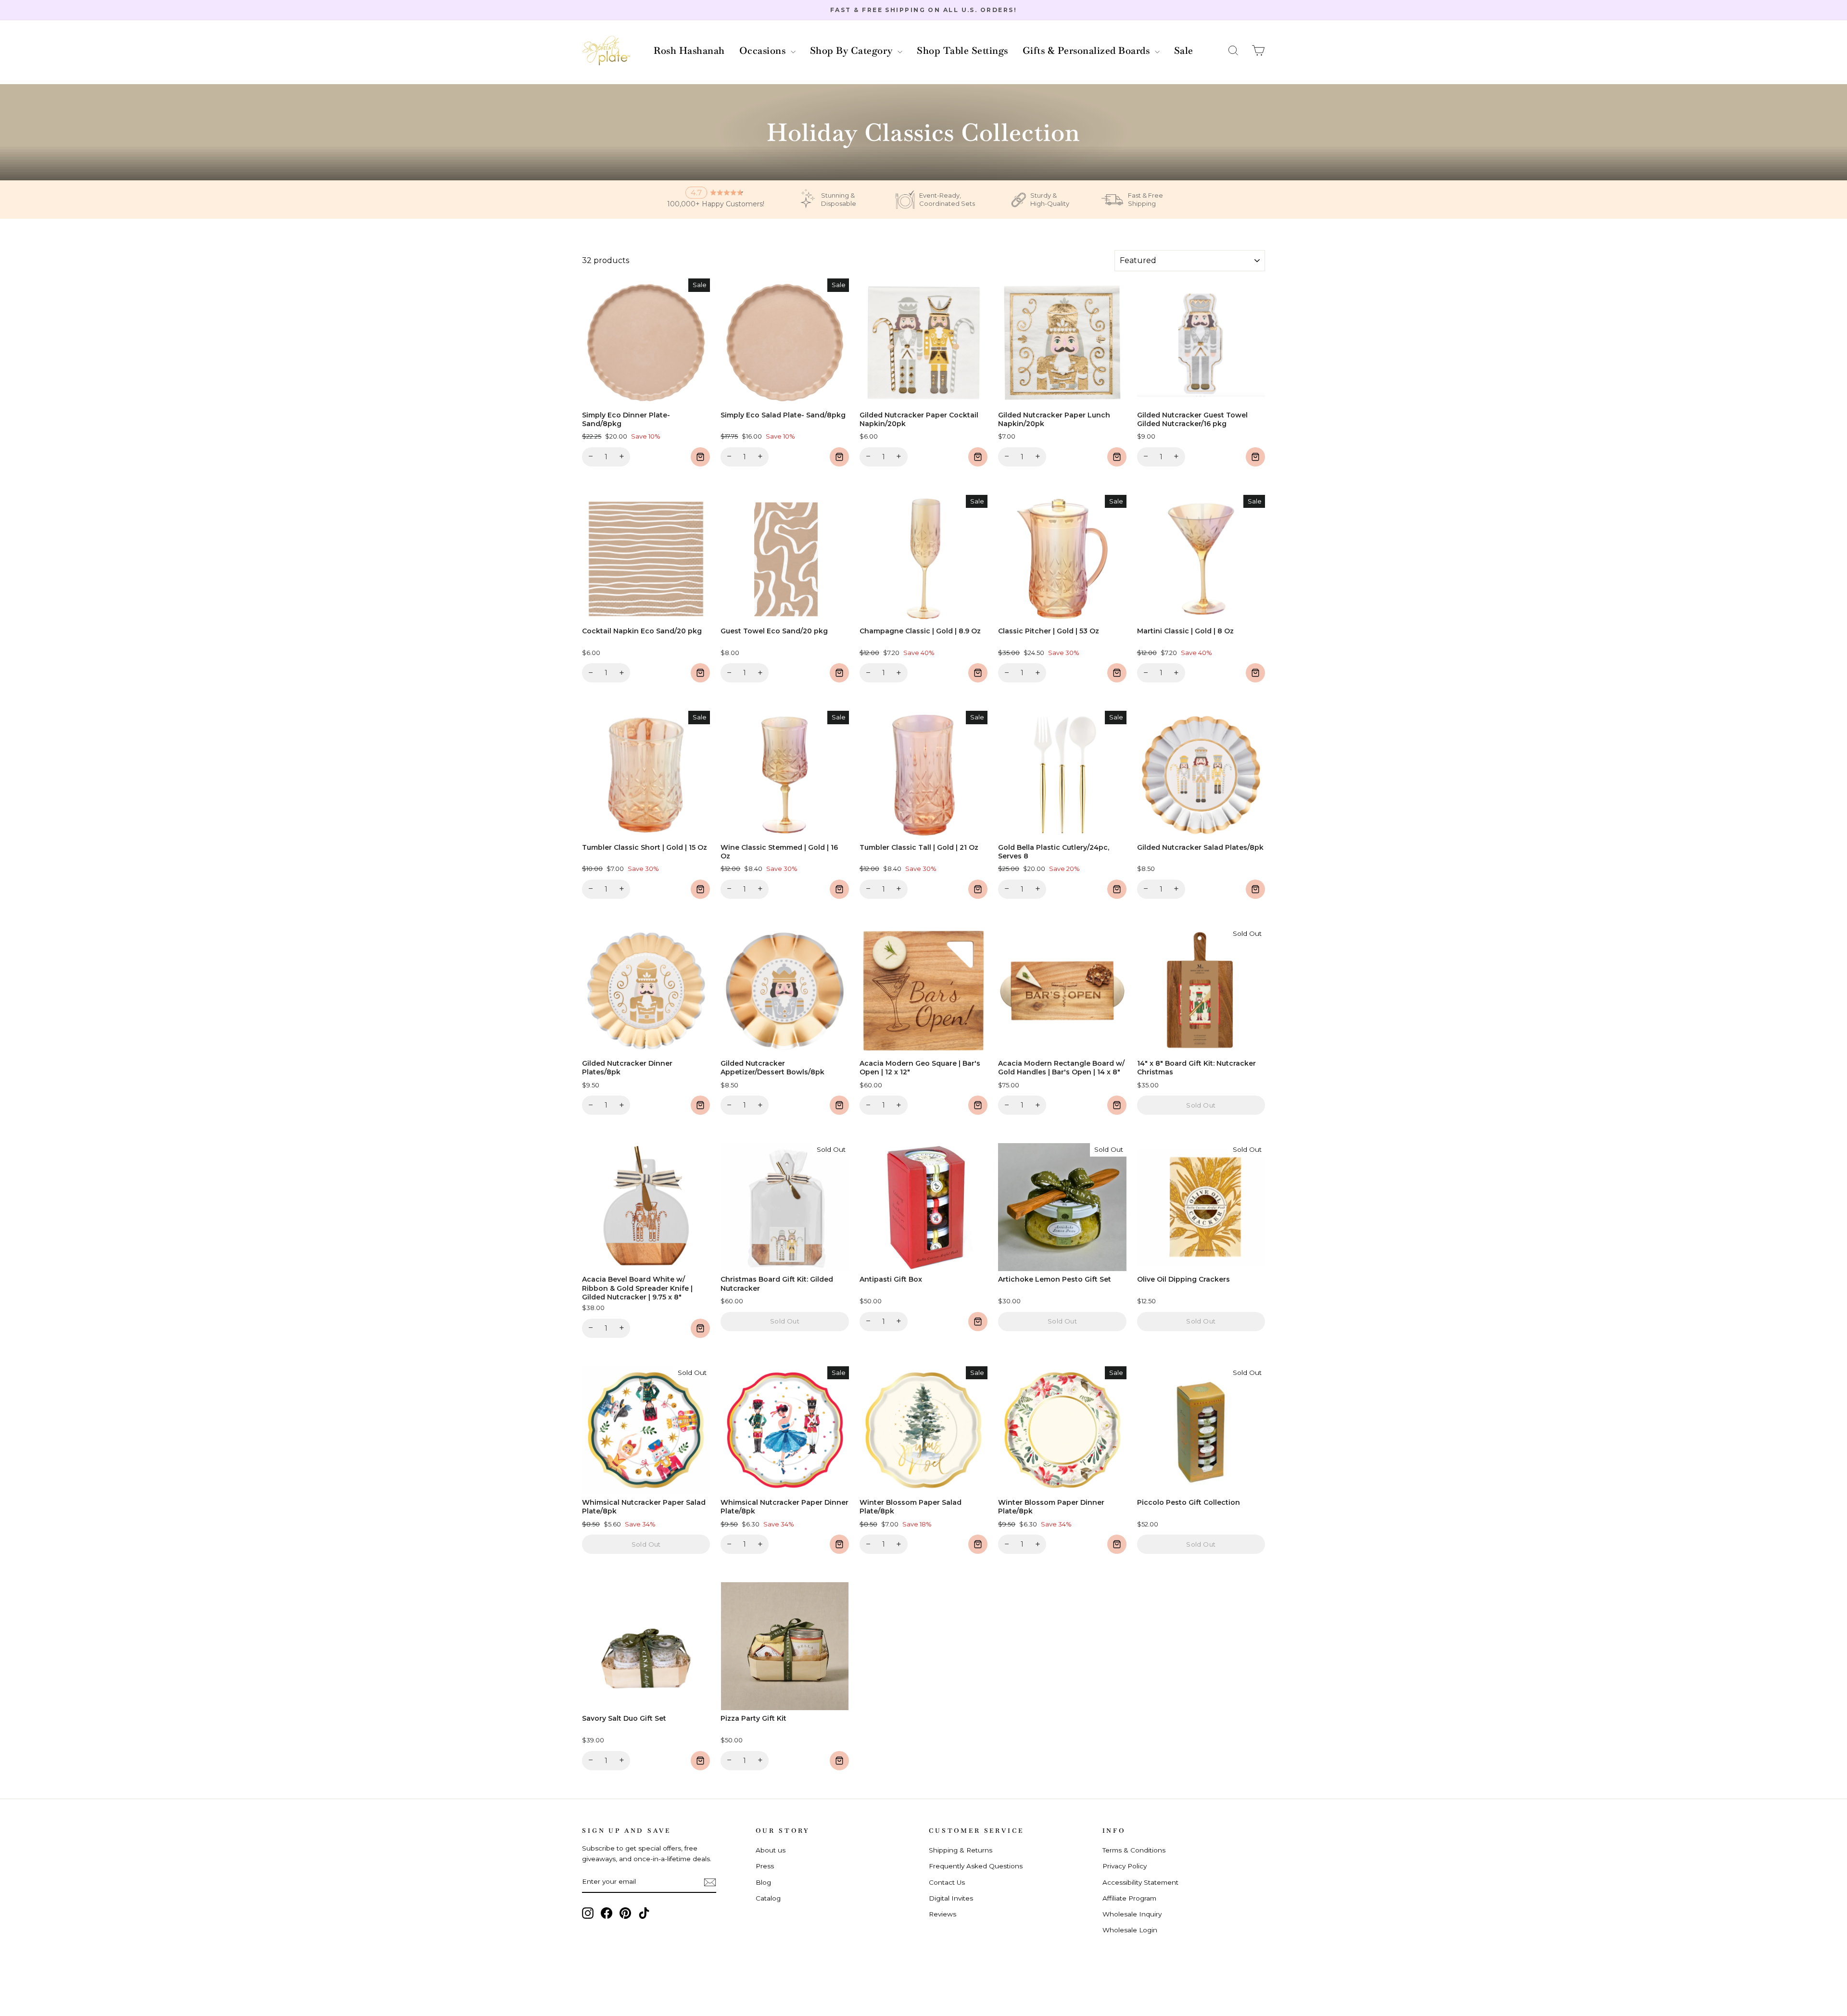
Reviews (942, 1914)
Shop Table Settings (962, 50)
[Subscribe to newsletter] (710, 1882)
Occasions (764, 50)
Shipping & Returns (961, 1850)
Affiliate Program (1129, 1898)
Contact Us (947, 1882)
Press (765, 1866)
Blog (763, 1882)
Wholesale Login (1130, 1930)
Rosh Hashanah (689, 50)
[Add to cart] (700, 457)
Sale (1184, 50)
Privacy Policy (1125, 1866)
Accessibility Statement (1140, 1882)
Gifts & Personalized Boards (1088, 50)
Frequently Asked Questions (976, 1866)
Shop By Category (853, 50)
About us (771, 1850)
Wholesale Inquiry (1132, 1914)
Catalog (768, 1898)
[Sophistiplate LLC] (606, 51)
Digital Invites (951, 1898)
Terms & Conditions (1134, 1850)
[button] (1233, 51)
